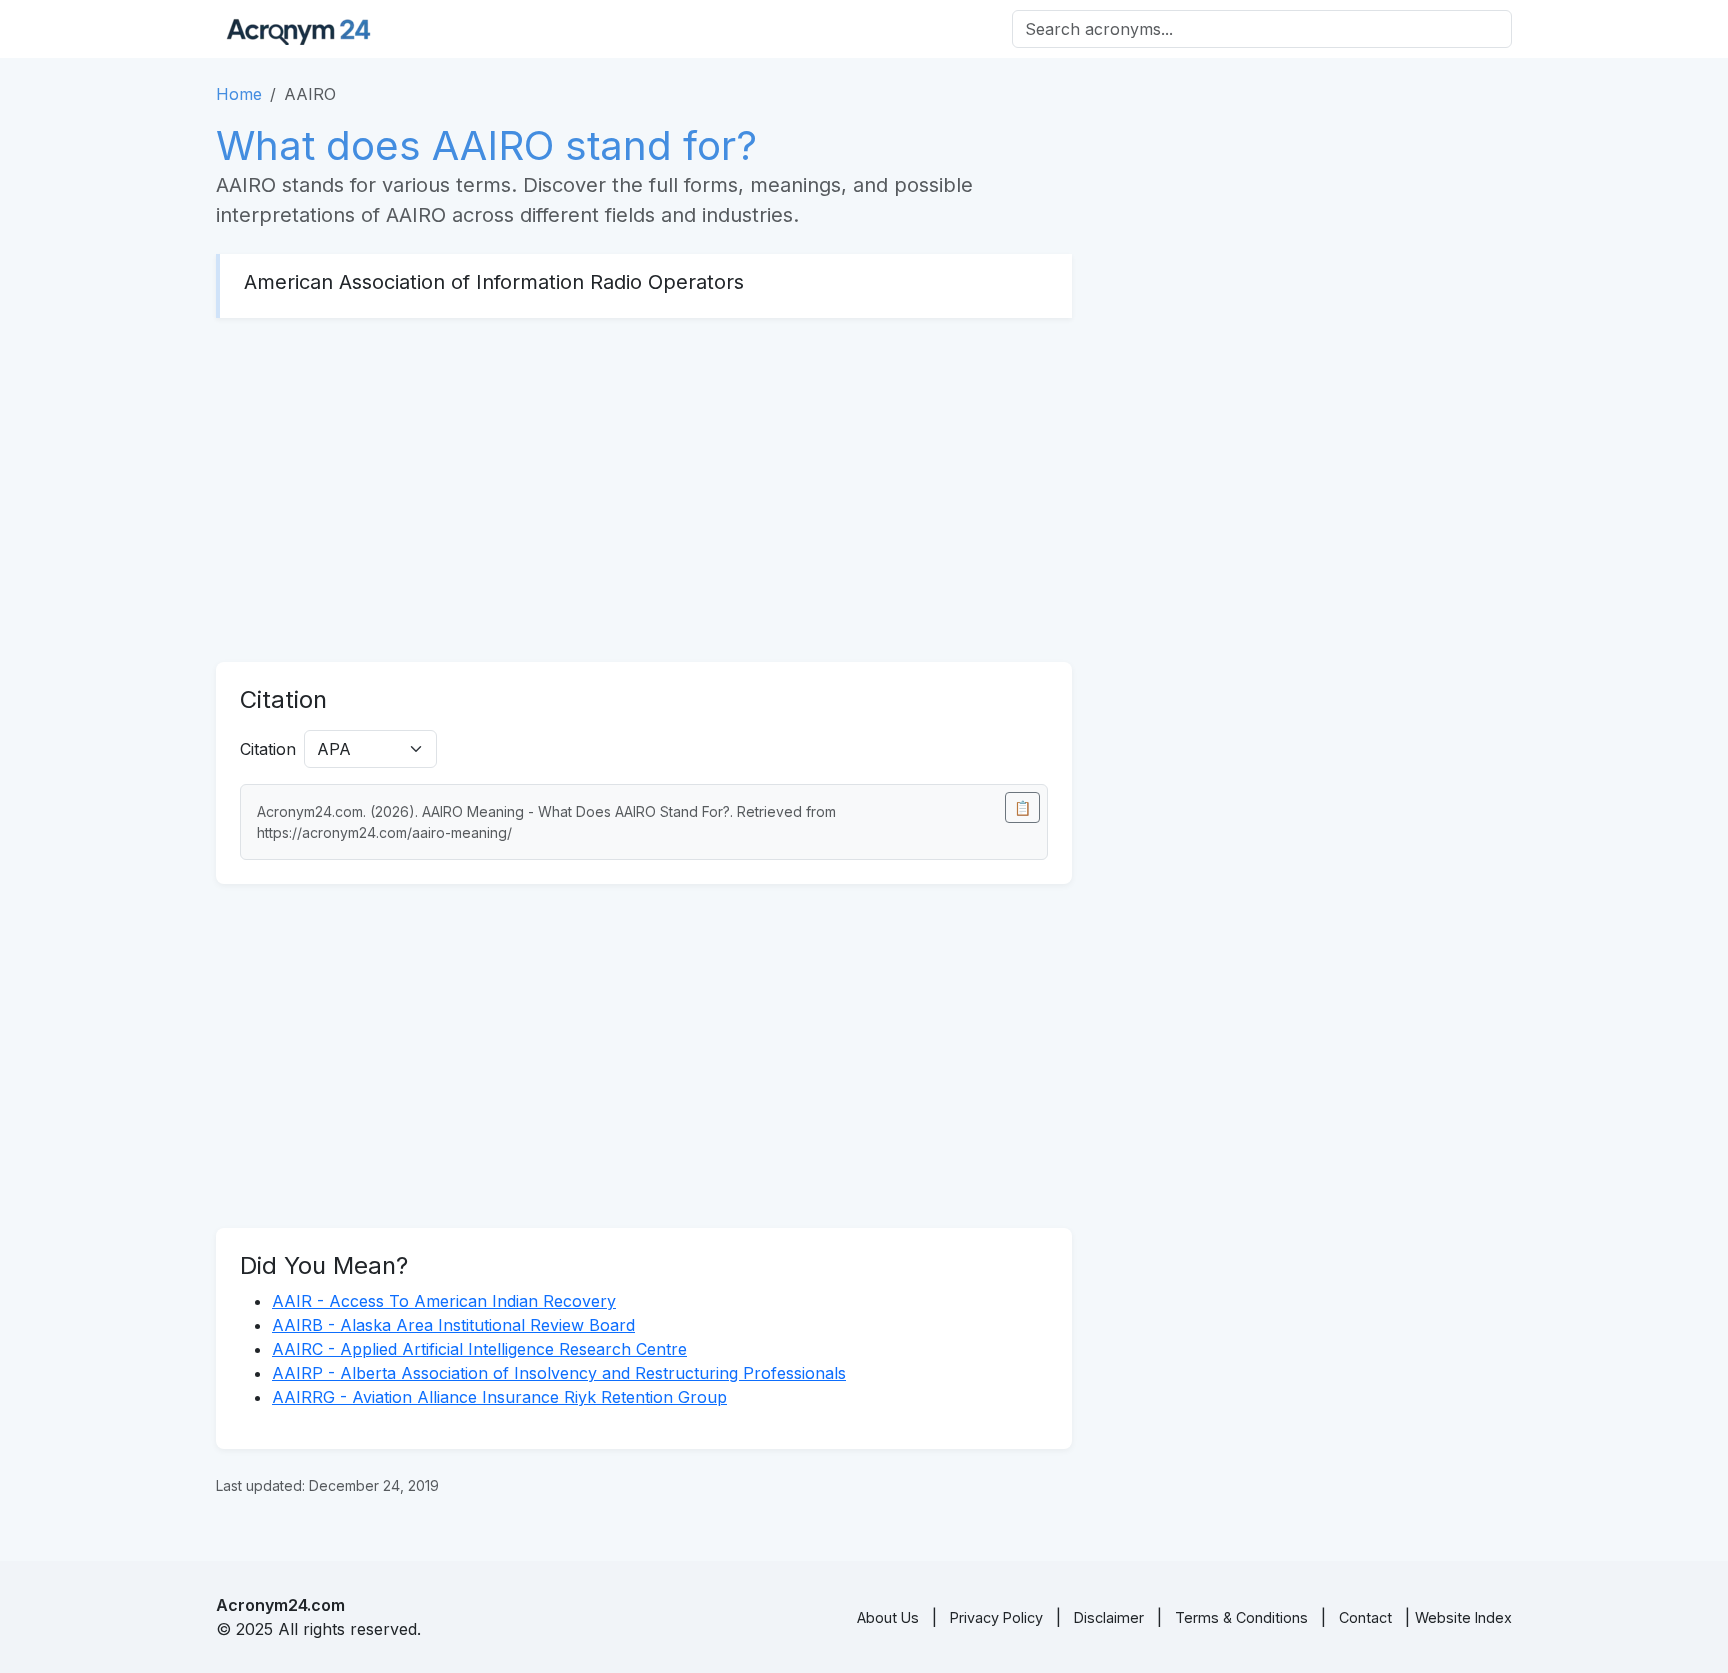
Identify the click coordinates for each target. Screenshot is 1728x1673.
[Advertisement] (644, 490)
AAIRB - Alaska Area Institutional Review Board (453, 1325)
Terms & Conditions (1241, 1617)
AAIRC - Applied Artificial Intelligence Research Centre (479, 1349)
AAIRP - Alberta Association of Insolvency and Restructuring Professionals (559, 1373)
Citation (268, 749)
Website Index (1463, 1617)
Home (239, 94)
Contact (1365, 1617)
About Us (888, 1617)
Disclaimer (1109, 1617)
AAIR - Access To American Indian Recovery (444, 1301)
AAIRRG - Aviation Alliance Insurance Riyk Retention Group (499, 1397)
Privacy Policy (996, 1617)
